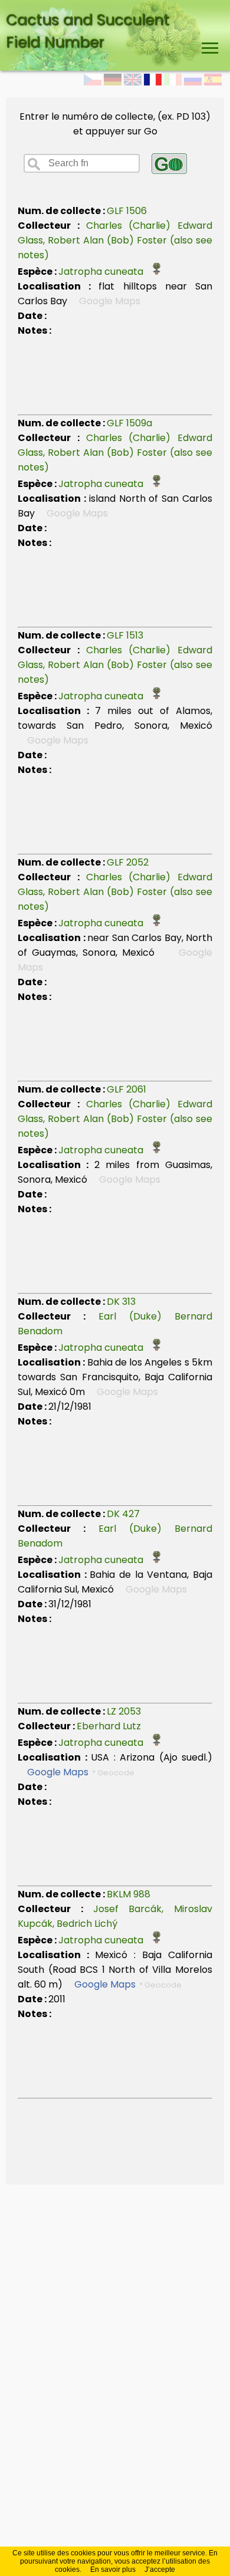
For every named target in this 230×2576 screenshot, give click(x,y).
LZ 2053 (124, 1711)
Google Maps (58, 1772)
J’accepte (160, 2570)
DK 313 (121, 1302)
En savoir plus (113, 2570)
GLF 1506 (127, 211)
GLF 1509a (129, 423)
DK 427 (123, 1514)
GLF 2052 (128, 862)
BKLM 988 (129, 1894)
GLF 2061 (126, 1089)
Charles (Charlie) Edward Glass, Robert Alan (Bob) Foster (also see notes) (115, 240)
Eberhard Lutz (109, 1726)
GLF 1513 (125, 635)
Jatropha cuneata (104, 272)
